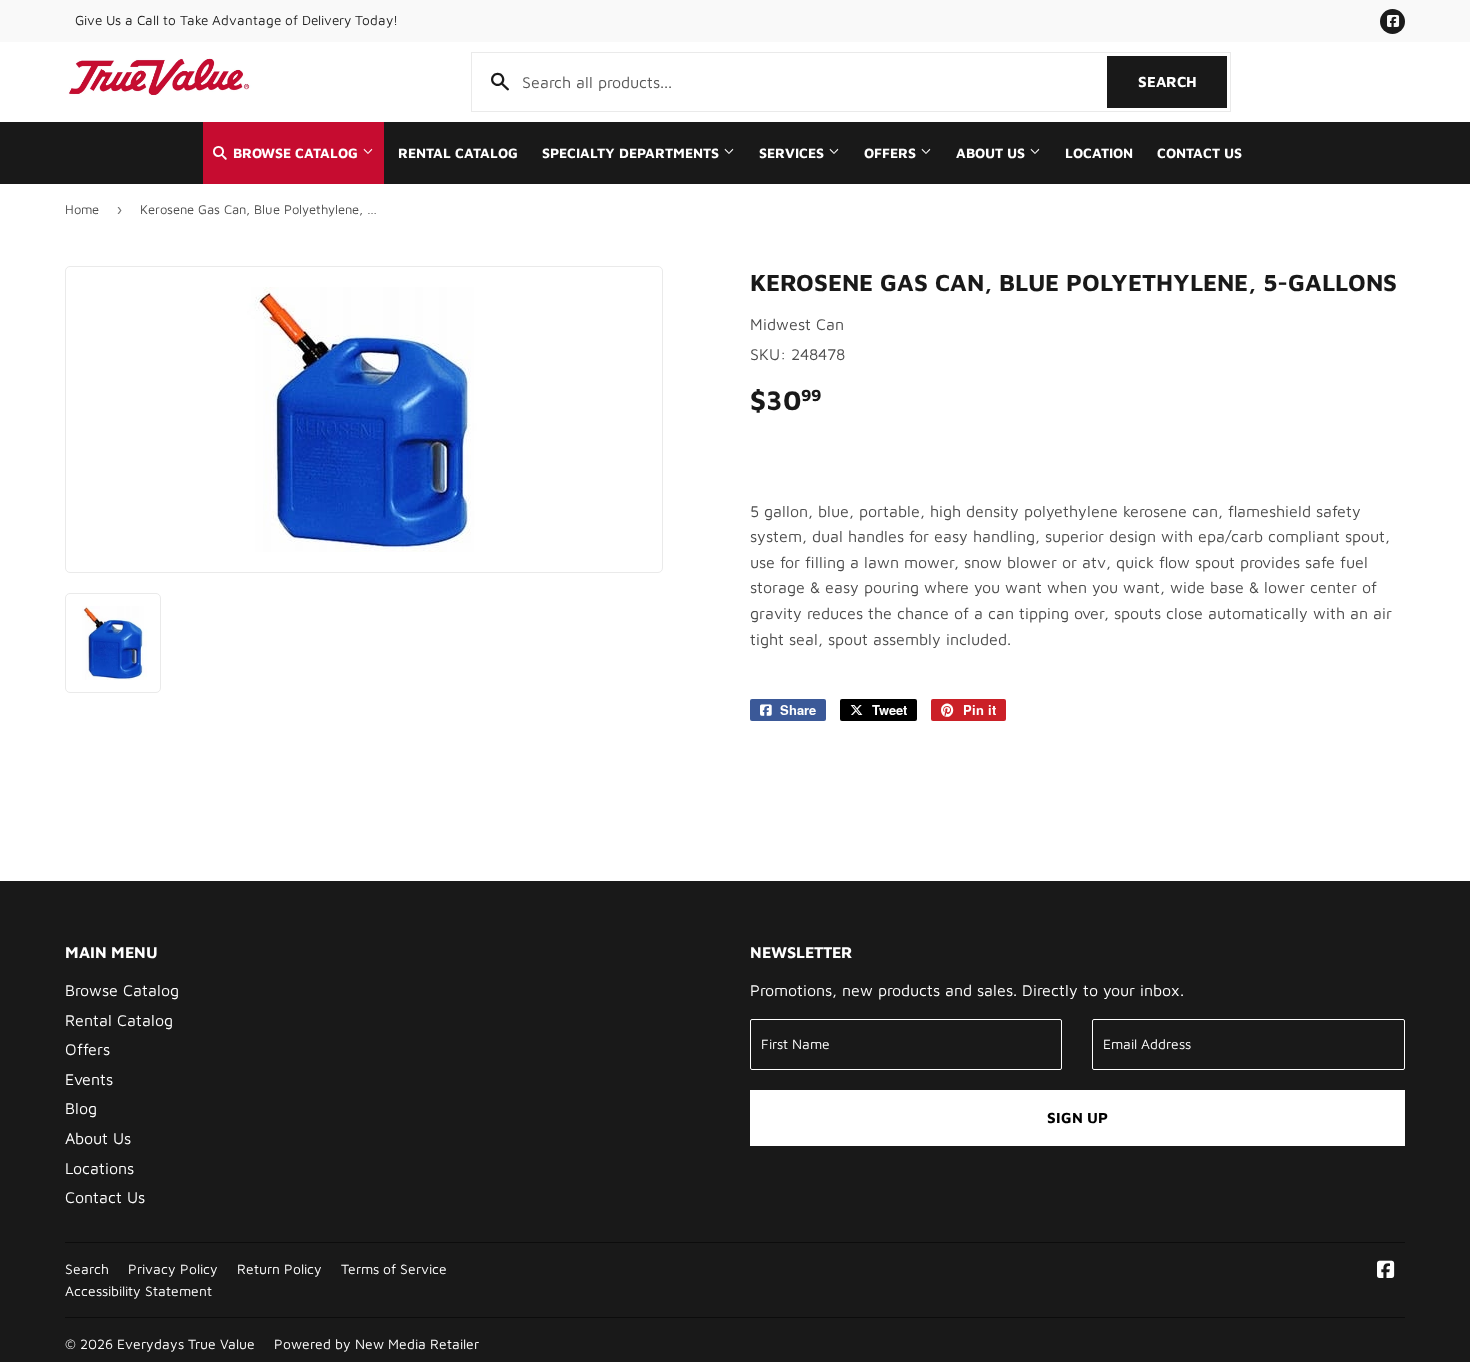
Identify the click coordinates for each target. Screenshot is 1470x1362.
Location (1099, 153)
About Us (992, 153)
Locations (99, 1168)
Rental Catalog (458, 153)
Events (89, 1079)
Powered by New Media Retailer (376, 1344)
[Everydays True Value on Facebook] (1386, 1271)
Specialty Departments (632, 153)
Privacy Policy (173, 1269)
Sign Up (1077, 1117)
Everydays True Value (186, 1344)
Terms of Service (394, 1269)
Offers (892, 153)
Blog (81, 1108)
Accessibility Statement (138, 1291)
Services (793, 153)
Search (1182, 81)
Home (82, 209)
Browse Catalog (295, 153)
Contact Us (1199, 153)
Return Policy (279, 1269)
